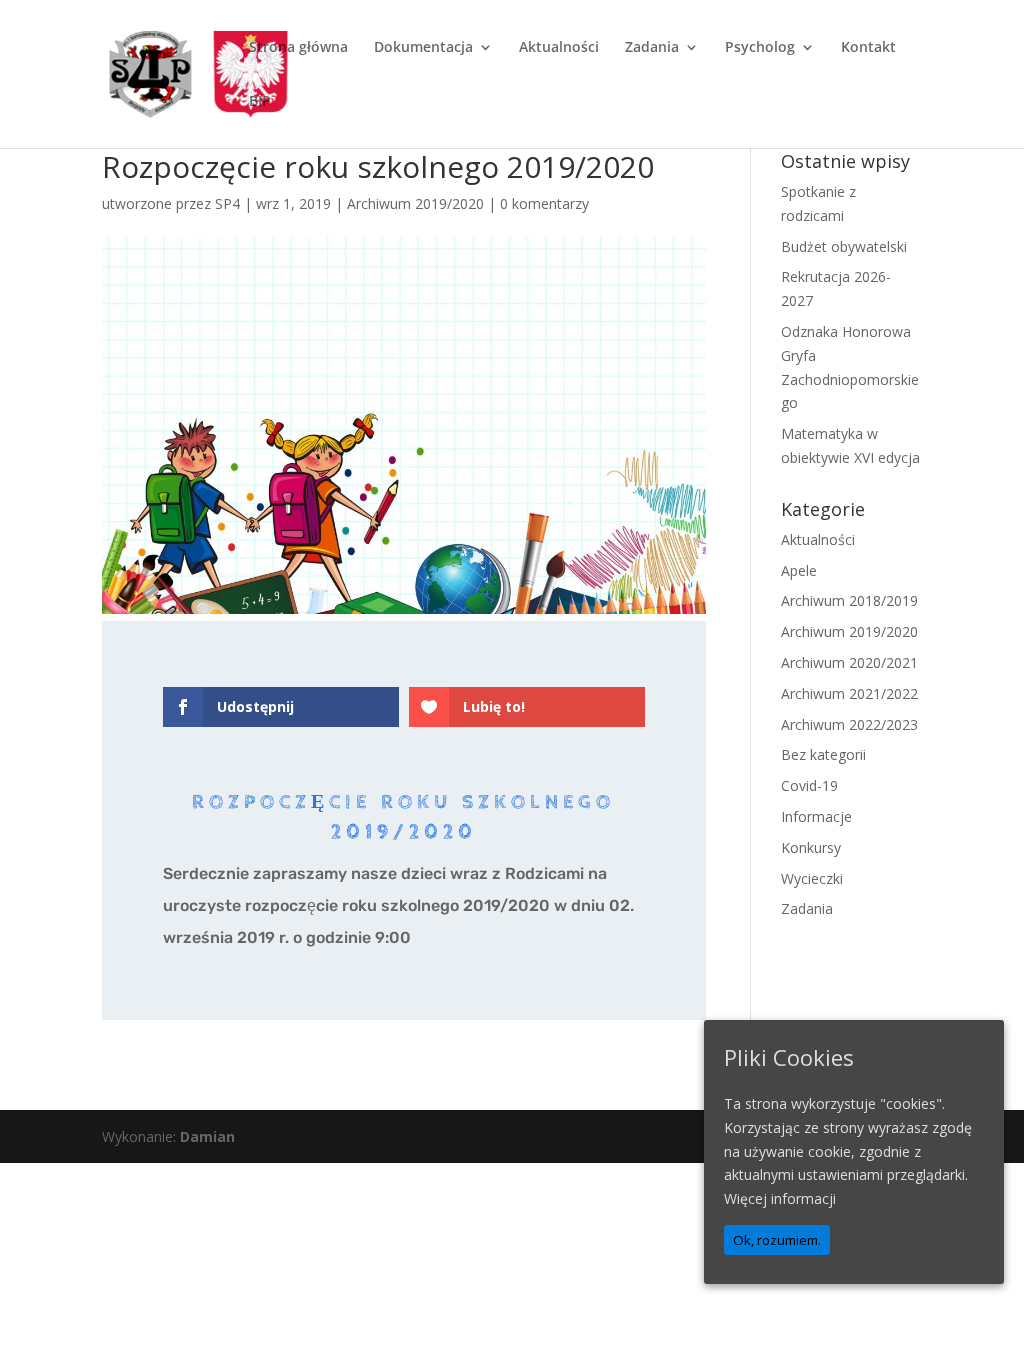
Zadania (652, 48)
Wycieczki (812, 878)
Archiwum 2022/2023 (849, 724)
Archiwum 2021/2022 (849, 693)
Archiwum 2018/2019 (849, 600)
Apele (799, 570)
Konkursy (811, 847)
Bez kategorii (823, 754)
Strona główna (298, 48)
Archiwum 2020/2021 (849, 662)
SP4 (227, 203)
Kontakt (868, 48)
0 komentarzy (544, 203)
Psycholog (760, 48)
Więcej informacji (780, 1198)
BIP (260, 102)
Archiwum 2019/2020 (415, 203)
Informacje (816, 816)
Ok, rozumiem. (777, 1240)
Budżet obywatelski (844, 246)
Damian (207, 1136)
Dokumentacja (423, 48)
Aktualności (559, 48)
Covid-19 (809, 785)
